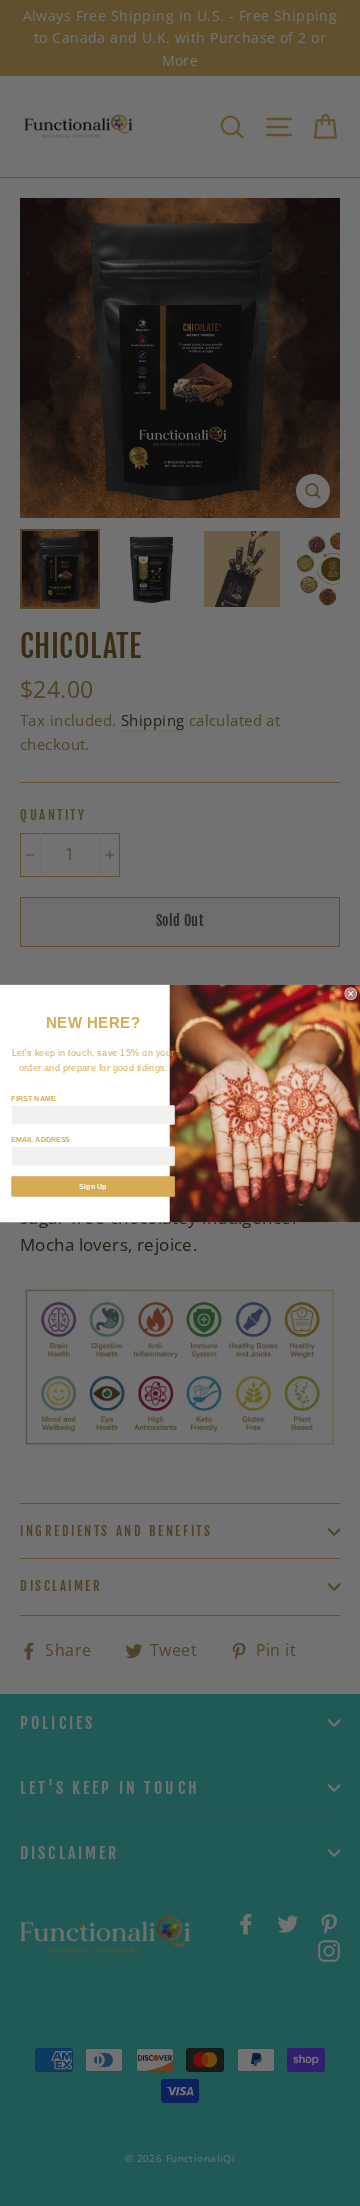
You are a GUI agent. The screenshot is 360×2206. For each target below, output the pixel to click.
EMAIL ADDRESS (40, 1139)
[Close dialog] (351, 993)
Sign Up (93, 1186)
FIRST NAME (33, 1097)
